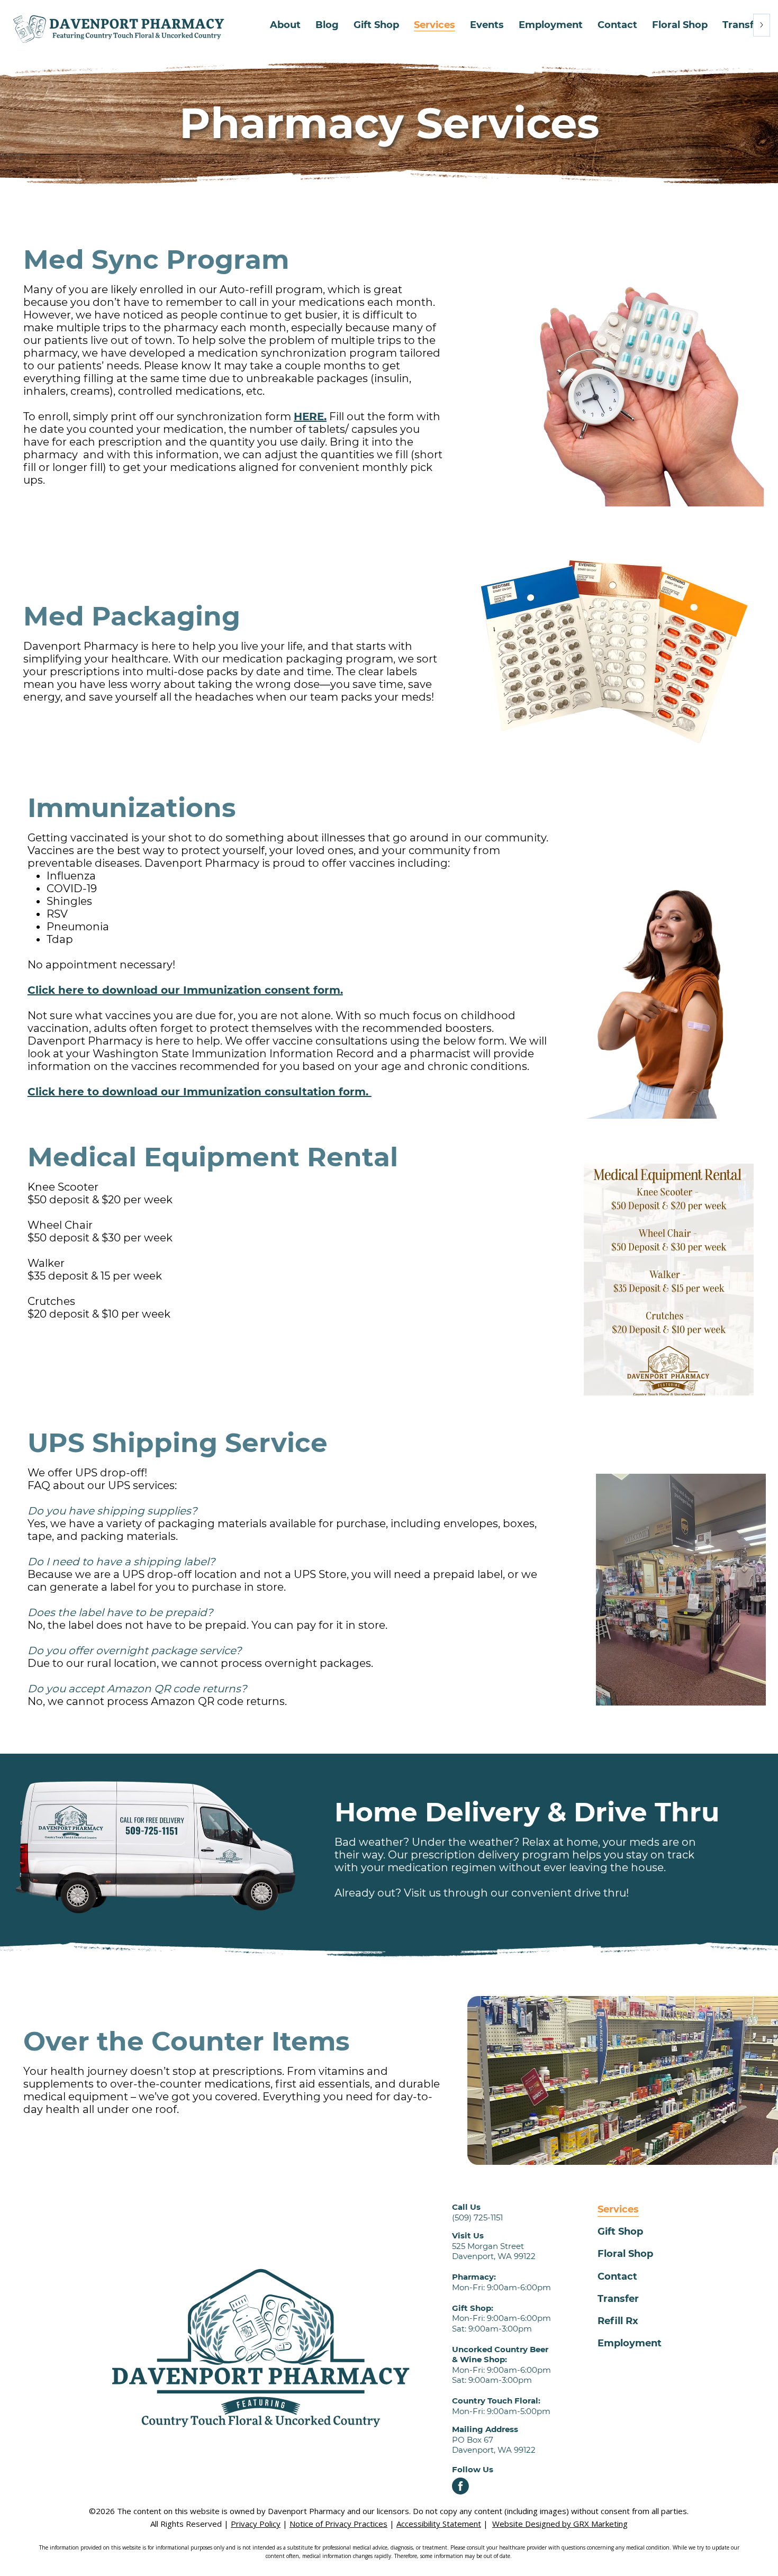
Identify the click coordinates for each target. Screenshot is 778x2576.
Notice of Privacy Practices (338, 2524)
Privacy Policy (256, 2524)
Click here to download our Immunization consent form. (185, 990)
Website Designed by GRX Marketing (560, 2524)
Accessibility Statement (439, 2524)
